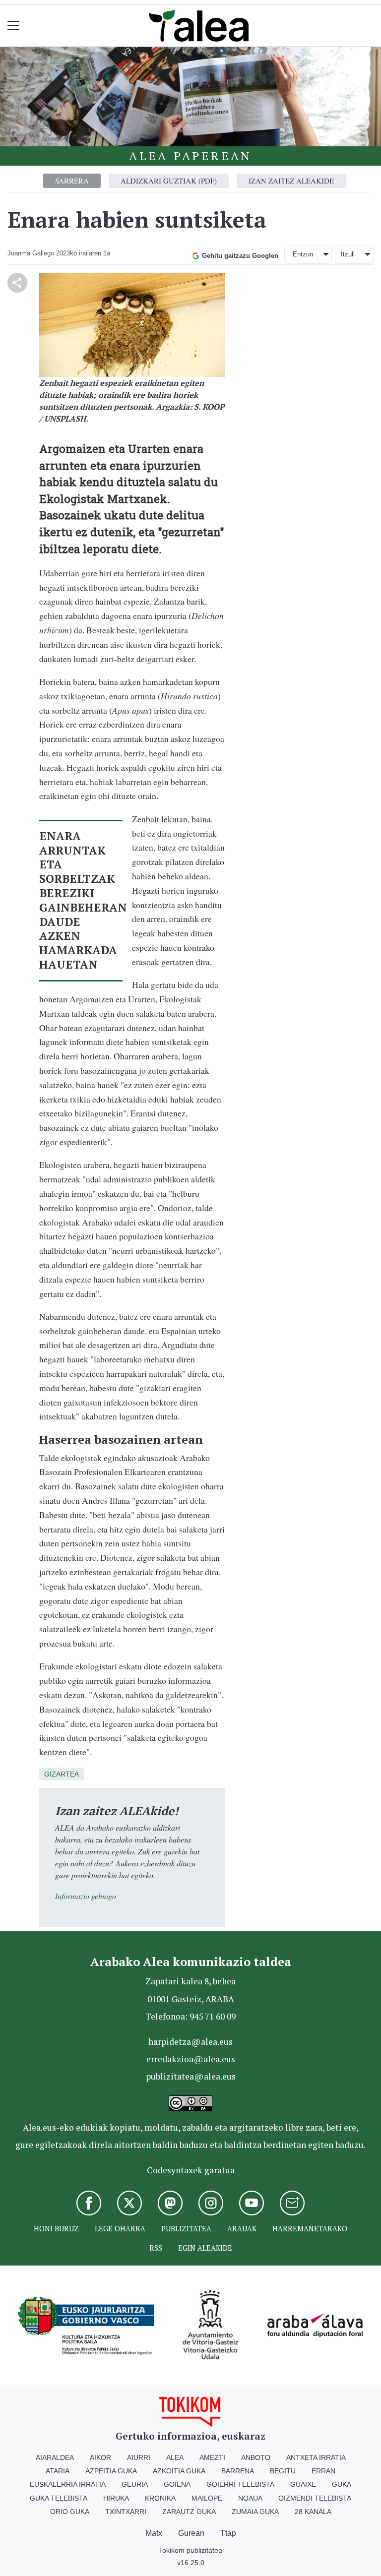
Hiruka (116, 2498)
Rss (156, 2248)
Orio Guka (70, 2512)
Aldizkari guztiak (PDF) (169, 181)
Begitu (283, 2471)
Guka (342, 2484)
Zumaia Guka (255, 2512)
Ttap (228, 2533)
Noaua (250, 2498)
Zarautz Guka (189, 2512)
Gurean (191, 2533)
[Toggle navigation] (14, 26)
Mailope (207, 2498)
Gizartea (62, 1774)
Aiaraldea (55, 2457)
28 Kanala (313, 2512)
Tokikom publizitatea (190, 2550)
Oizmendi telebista (315, 2498)
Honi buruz (56, 2229)
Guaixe (303, 2484)
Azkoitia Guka (179, 2471)
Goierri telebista (240, 2484)
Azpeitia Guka (111, 2471)
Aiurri (139, 2457)
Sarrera (72, 181)
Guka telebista (59, 2498)
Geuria (135, 2484)
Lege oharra (120, 2229)
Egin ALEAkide (205, 2248)
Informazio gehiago (86, 1896)
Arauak (242, 2229)
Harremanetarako (310, 2229)
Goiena (177, 2484)
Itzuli (348, 254)
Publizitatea (186, 2229)
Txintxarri (126, 2512)
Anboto (256, 2457)
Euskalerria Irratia (68, 2484)
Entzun (303, 254)
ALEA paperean (190, 156)
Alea (175, 2457)
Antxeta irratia (316, 2457)
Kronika (160, 2498)
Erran (323, 2471)
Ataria (58, 2471)
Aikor (100, 2457)
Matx (154, 2533)
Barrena (238, 2471)
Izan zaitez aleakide (291, 181)
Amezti (212, 2457)
